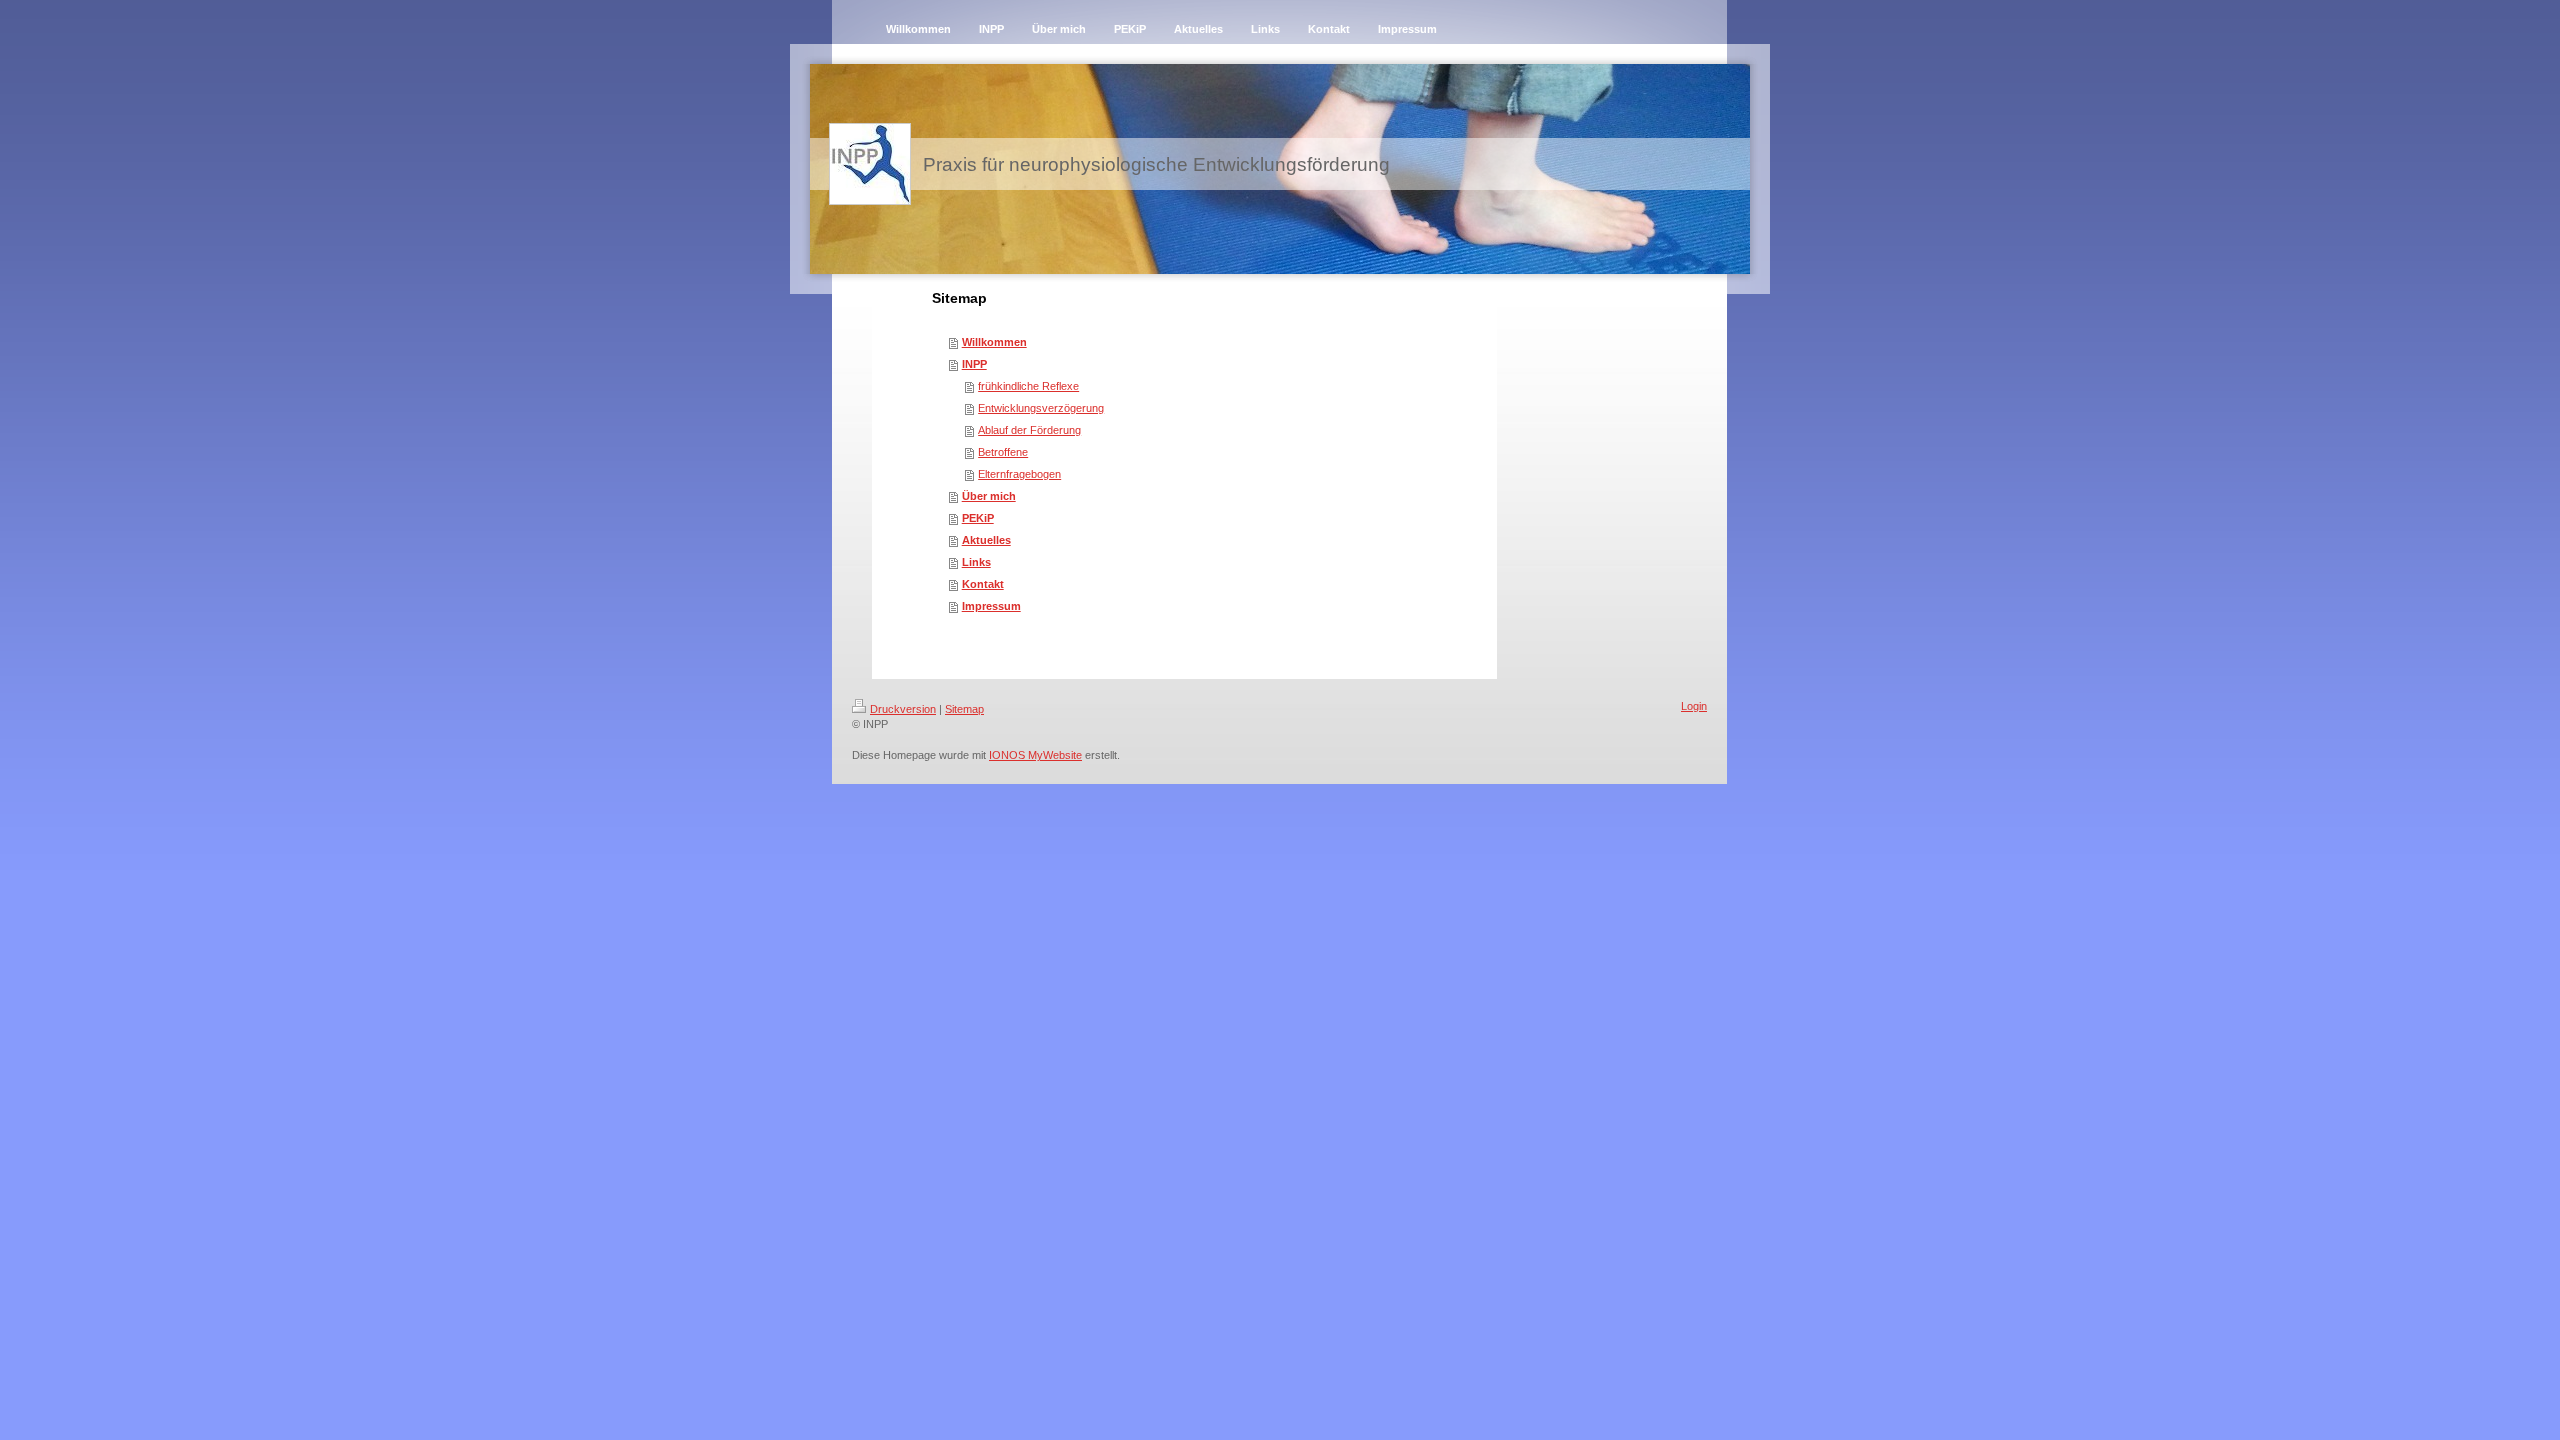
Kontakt (983, 584)
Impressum (991, 606)
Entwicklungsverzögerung (1041, 408)
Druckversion (903, 709)
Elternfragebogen (1019, 474)
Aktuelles (986, 540)
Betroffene (1003, 452)
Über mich (989, 496)
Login (1694, 706)
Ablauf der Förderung (1029, 430)
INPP (974, 364)
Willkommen (994, 342)
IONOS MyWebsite (1035, 755)
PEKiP (978, 518)
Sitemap (964, 709)
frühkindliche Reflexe (1028, 386)
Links (976, 562)
